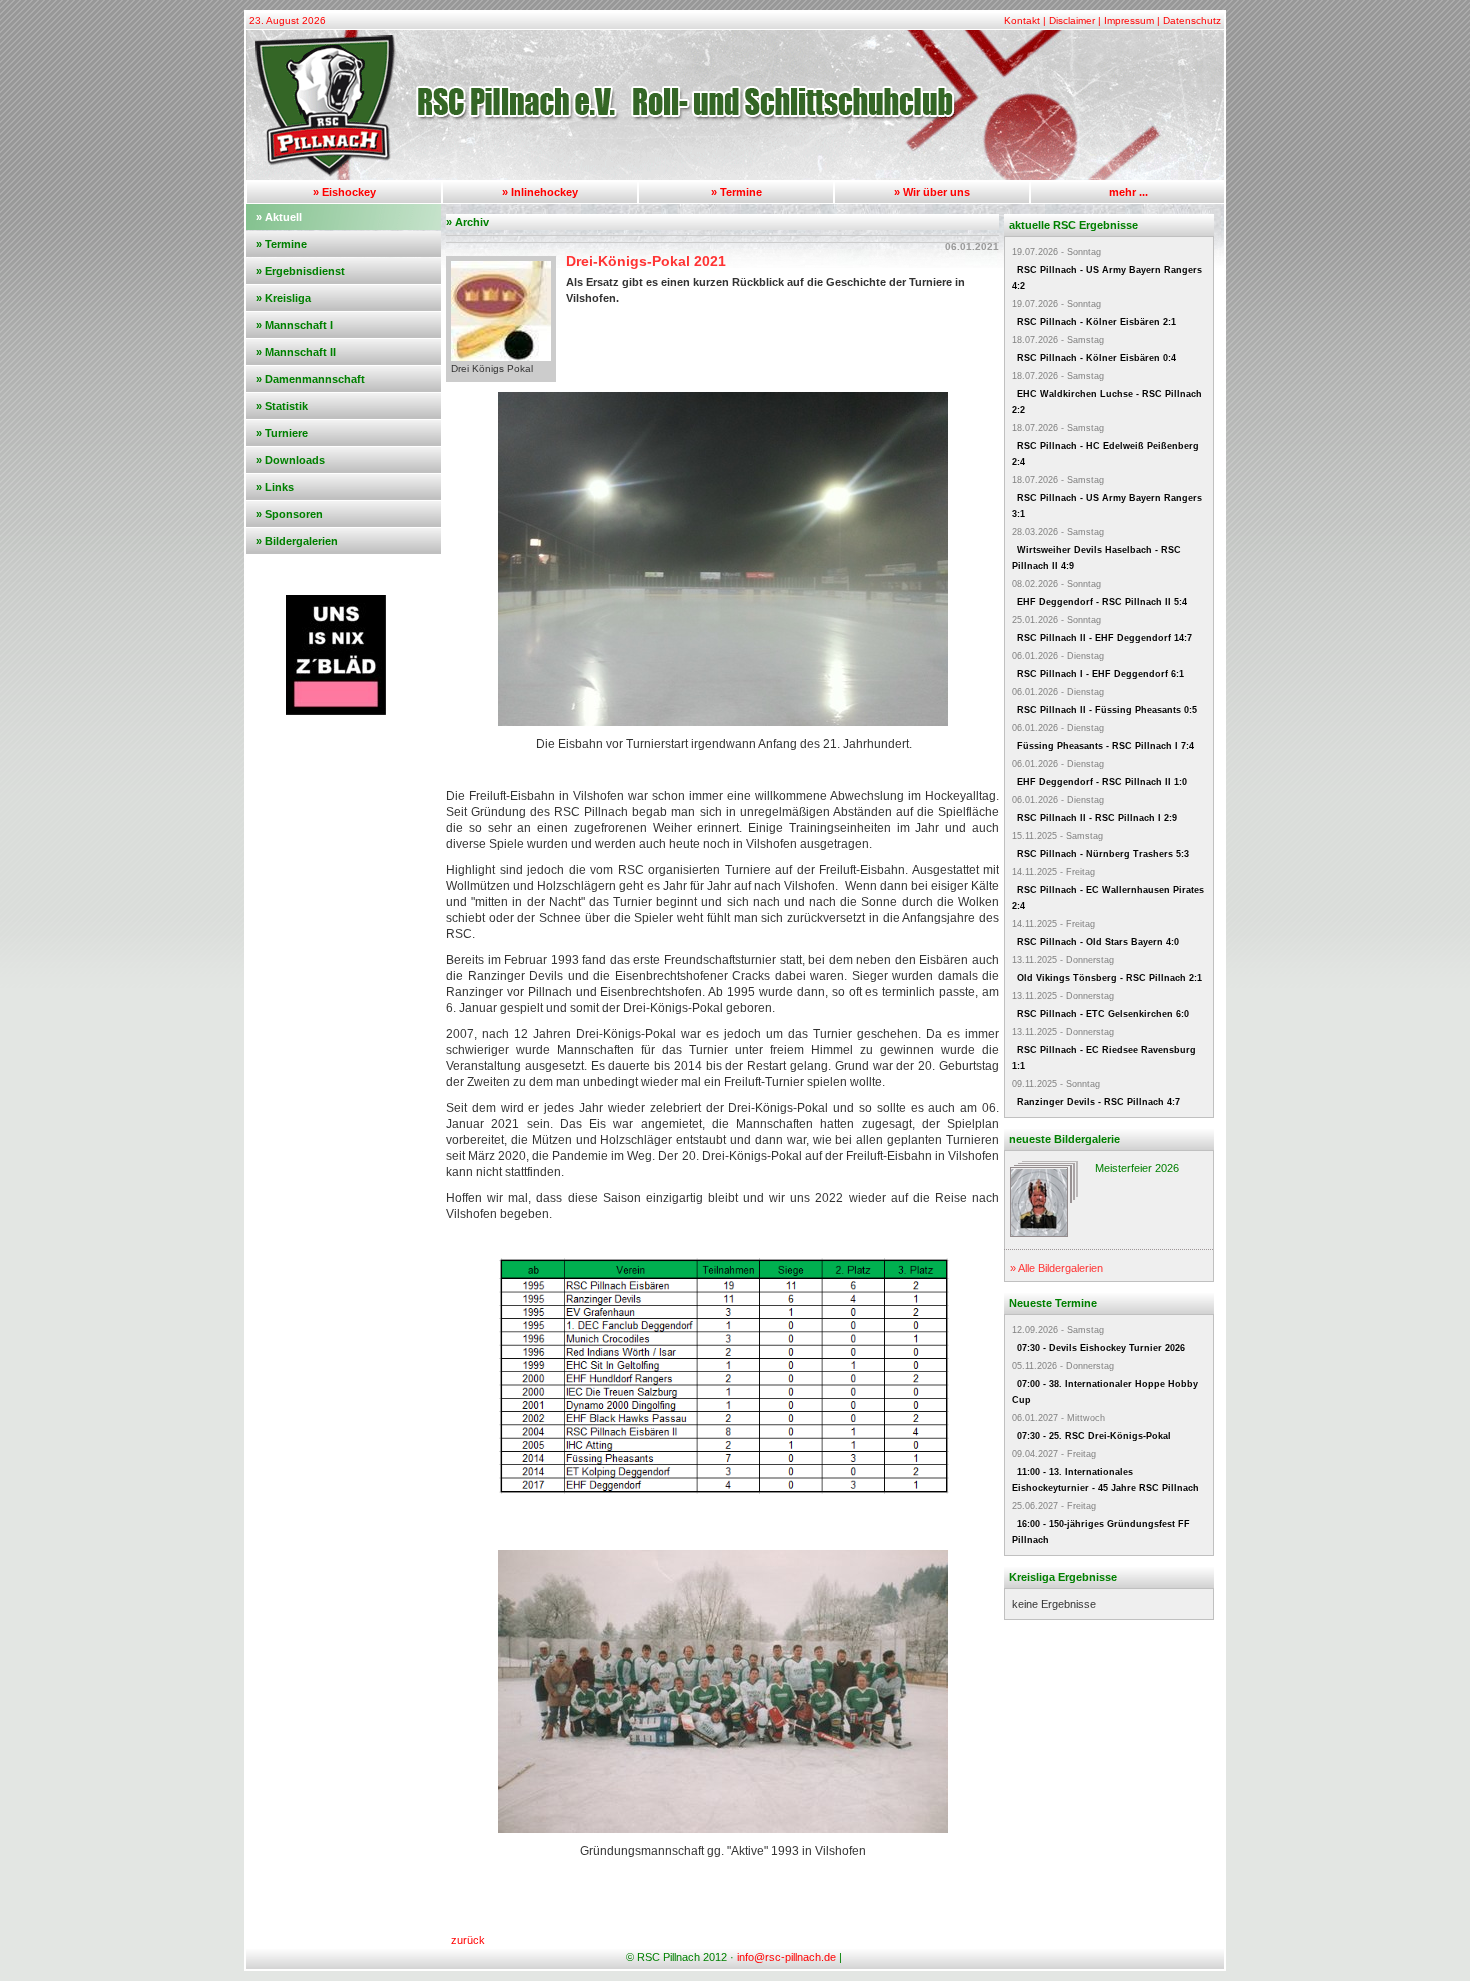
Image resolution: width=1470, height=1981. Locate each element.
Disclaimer (1072, 20)
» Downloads (290, 460)
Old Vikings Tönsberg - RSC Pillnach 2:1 (1109, 978)
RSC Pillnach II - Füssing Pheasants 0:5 (1107, 710)
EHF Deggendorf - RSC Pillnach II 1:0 (1102, 782)
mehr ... (1128, 192)
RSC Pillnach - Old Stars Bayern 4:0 (1098, 942)
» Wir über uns (932, 192)
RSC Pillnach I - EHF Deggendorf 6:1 (1100, 674)
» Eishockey (344, 192)
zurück (468, 1940)
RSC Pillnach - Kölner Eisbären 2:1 (1096, 322)
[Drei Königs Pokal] (501, 357)
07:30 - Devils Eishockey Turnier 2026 (1101, 1348)
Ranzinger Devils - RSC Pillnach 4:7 (1098, 1102)
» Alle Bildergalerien (1056, 1268)
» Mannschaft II (296, 352)
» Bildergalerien (297, 541)
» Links (275, 487)
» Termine (736, 192)
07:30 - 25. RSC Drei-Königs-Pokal (1094, 1436)
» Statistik (282, 406)
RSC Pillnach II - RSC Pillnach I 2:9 (1097, 818)
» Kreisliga (283, 298)
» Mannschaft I (294, 325)
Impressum (1129, 20)
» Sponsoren (289, 514)
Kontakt (1022, 20)
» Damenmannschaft (310, 379)
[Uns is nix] (336, 711)
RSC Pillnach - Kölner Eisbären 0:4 (1096, 358)
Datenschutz (1192, 20)
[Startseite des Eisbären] (735, 176)
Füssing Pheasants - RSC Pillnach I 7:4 (1105, 746)
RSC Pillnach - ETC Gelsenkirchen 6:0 (1103, 1014)
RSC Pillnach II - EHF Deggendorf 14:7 (1104, 638)
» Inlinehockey (540, 192)
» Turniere (282, 433)
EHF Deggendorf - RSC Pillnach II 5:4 (1102, 602)
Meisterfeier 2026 (1137, 1168)
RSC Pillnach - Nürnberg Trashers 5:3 (1103, 854)
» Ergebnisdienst (300, 271)
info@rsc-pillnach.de (786, 1957)
